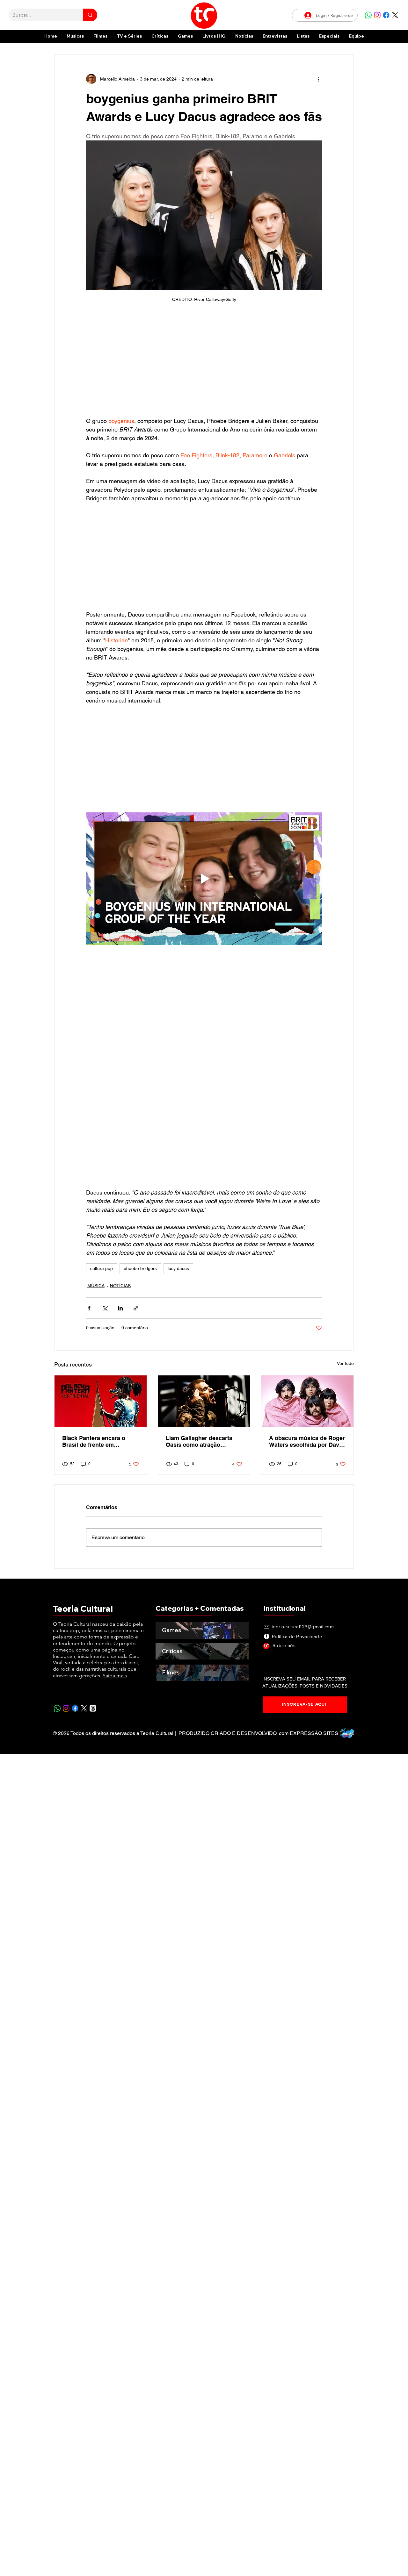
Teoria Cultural (83, 1609)
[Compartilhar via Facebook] (89, 1308)
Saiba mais (115, 1676)
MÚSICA (96, 1286)
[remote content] (204, 363)
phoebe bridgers (140, 1268)
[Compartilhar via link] (136, 1308)
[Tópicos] (93, 1708)
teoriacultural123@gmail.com (303, 1627)
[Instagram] (377, 15)
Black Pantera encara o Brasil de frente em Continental (94, 1441)
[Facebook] (386, 15)
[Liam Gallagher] (204, 1401)
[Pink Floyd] (307, 1401)
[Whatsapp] (368, 15)
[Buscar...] (90, 15)
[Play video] (204, 879)
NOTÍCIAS (120, 1286)
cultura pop (102, 1268)
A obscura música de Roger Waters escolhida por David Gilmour (307, 1441)
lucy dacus (178, 1268)
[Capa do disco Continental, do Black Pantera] (101, 1401)
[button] (329, 36)
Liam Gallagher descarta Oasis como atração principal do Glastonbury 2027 (200, 1441)
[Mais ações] (318, 79)
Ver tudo (345, 1363)
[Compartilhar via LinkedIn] (120, 1308)
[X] (395, 15)
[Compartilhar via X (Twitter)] (105, 1308)
